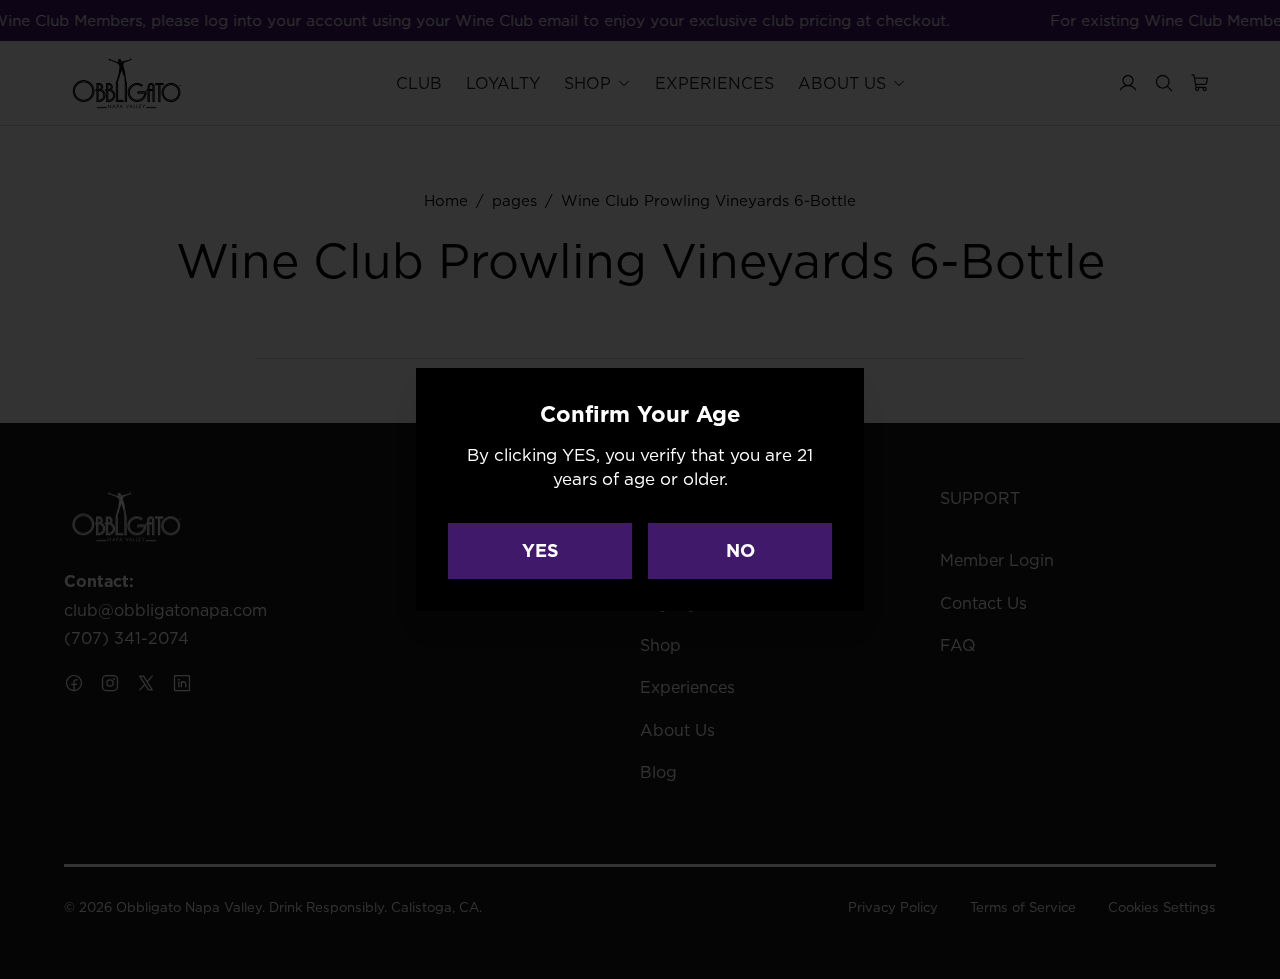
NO (740, 550)
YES (540, 550)
